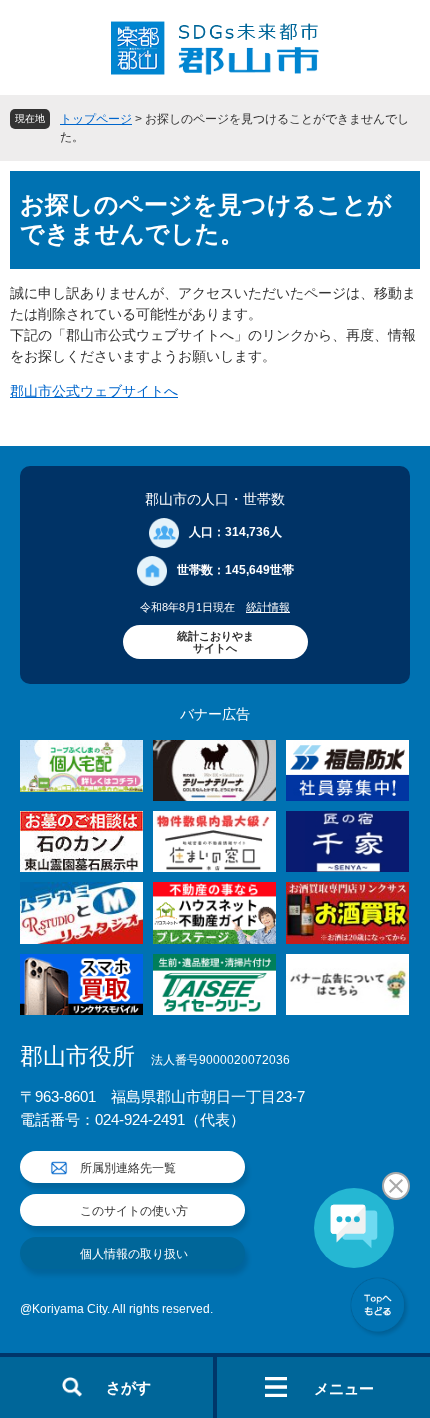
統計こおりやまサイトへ (215, 642)
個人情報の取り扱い (134, 1254)
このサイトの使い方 (134, 1211)
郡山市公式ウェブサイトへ (94, 391)
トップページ (96, 119)
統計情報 (268, 607)
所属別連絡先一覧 (128, 1168)
